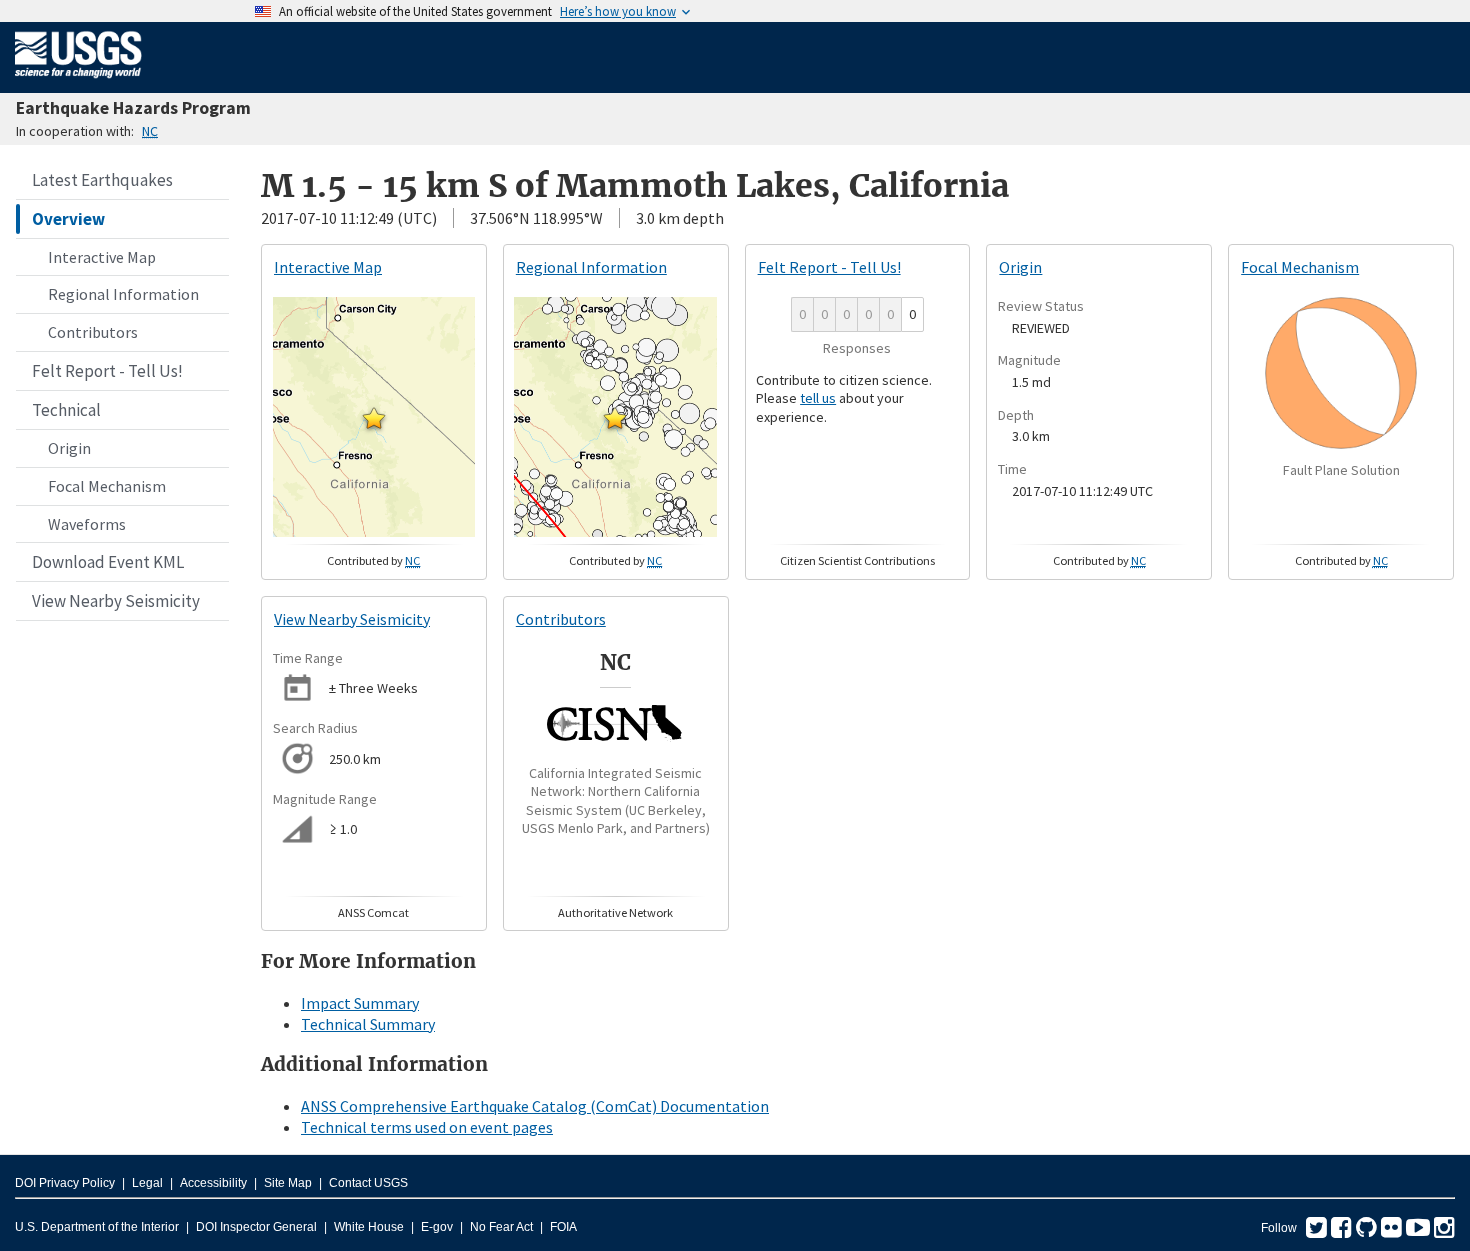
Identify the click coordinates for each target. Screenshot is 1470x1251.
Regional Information (123, 294)
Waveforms (87, 524)
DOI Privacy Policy (65, 1183)
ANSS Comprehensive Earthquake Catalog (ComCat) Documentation (535, 1106)
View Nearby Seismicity (116, 601)
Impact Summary (360, 1003)
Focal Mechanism (107, 486)
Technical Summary (368, 1024)
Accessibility (213, 1183)
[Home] (78, 82)
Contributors (93, 332)
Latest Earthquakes (102, 180)
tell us (818, 398)
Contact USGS (368, 1183)
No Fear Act (501, 1227)
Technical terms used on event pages (427, 1127)
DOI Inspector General (256, 1227)
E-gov (437, 1227)
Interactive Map (102, 257)
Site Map (288, 1183)
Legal (147, 1183)
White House (369, 1227)
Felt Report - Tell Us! (107, 371)
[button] (374, 418)
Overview (68, 219)
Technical (66, 410)
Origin (69, 448)
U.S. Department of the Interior (97, 1227)
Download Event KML (108, 562)
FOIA (563, 1227)
